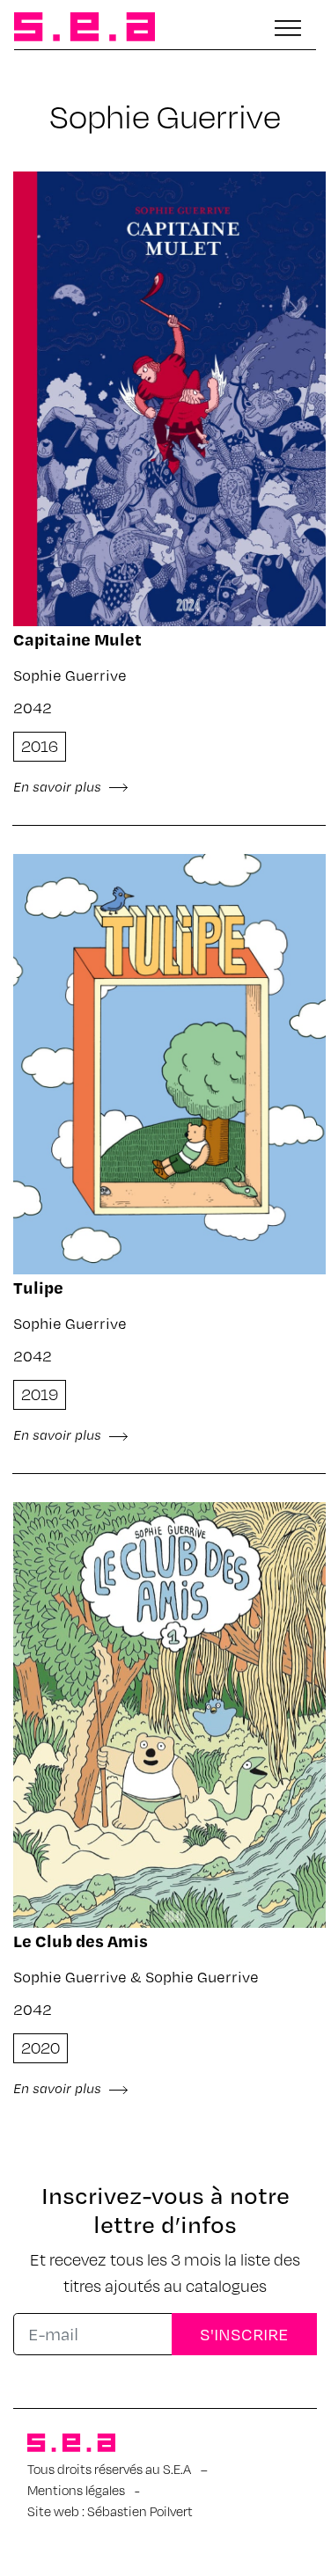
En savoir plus (59, 786)
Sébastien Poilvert (140, 2511)
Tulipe (38, 1287)
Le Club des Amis (81, 1941)
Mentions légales (76, 2490)
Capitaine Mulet (77, 639)
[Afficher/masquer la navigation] (288, 28)
